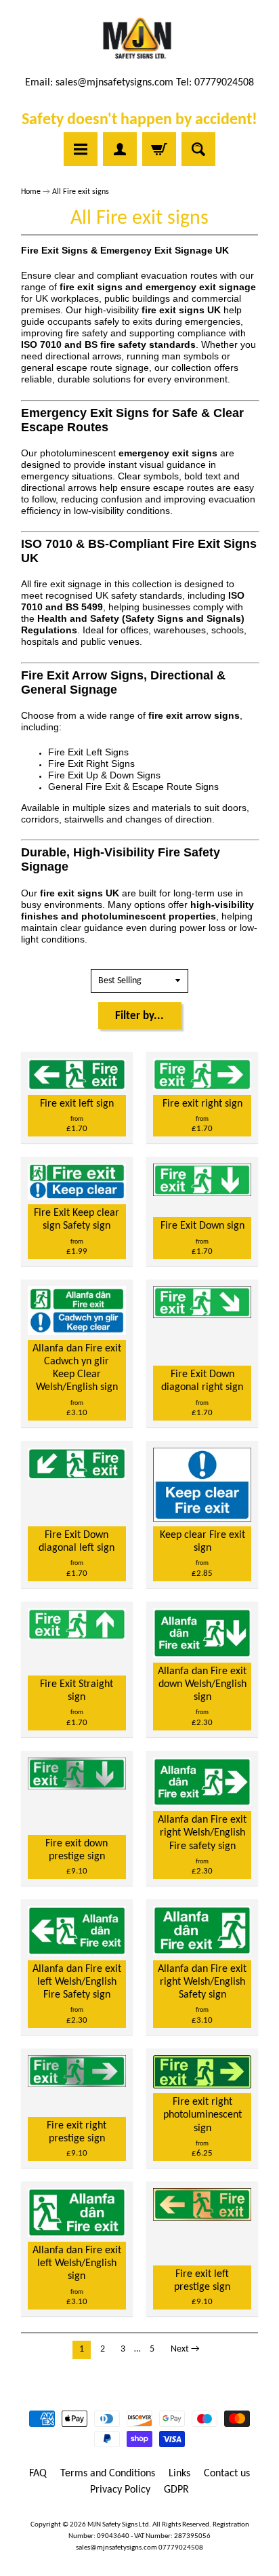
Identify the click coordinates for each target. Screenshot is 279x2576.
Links (179, 2474)
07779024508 (181, 2548)
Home (31, 192)
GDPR (176, 2490)
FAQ (38, 2474)
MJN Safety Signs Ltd (118, 2525)
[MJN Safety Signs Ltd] (140, 39)
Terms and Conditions (108, 2474)
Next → (185, 2349)
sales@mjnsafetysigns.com (114, 83)
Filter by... (139, 1016)
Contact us (227, 2474)
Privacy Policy (120, 2490)
